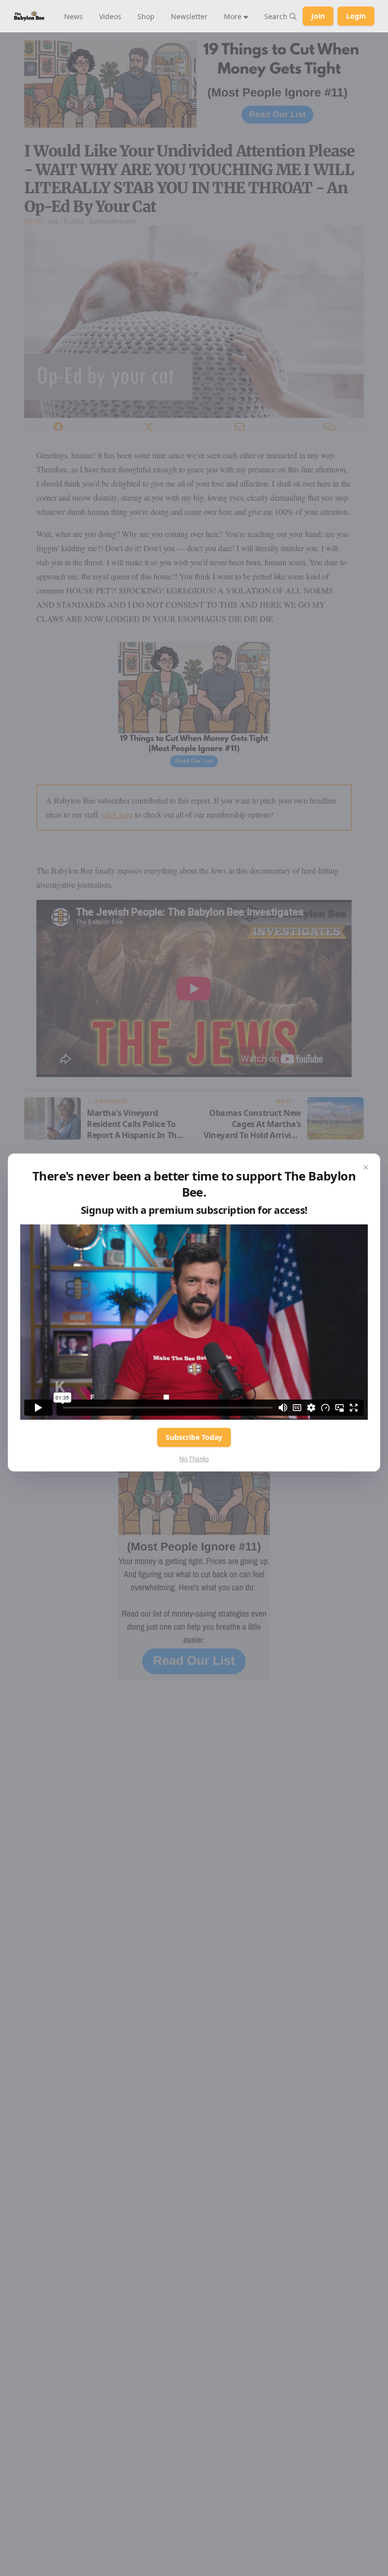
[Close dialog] (366, 1168)
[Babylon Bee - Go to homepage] (29, 16)
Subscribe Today (194, 1437)
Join (318, 16)
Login (356, 16)
